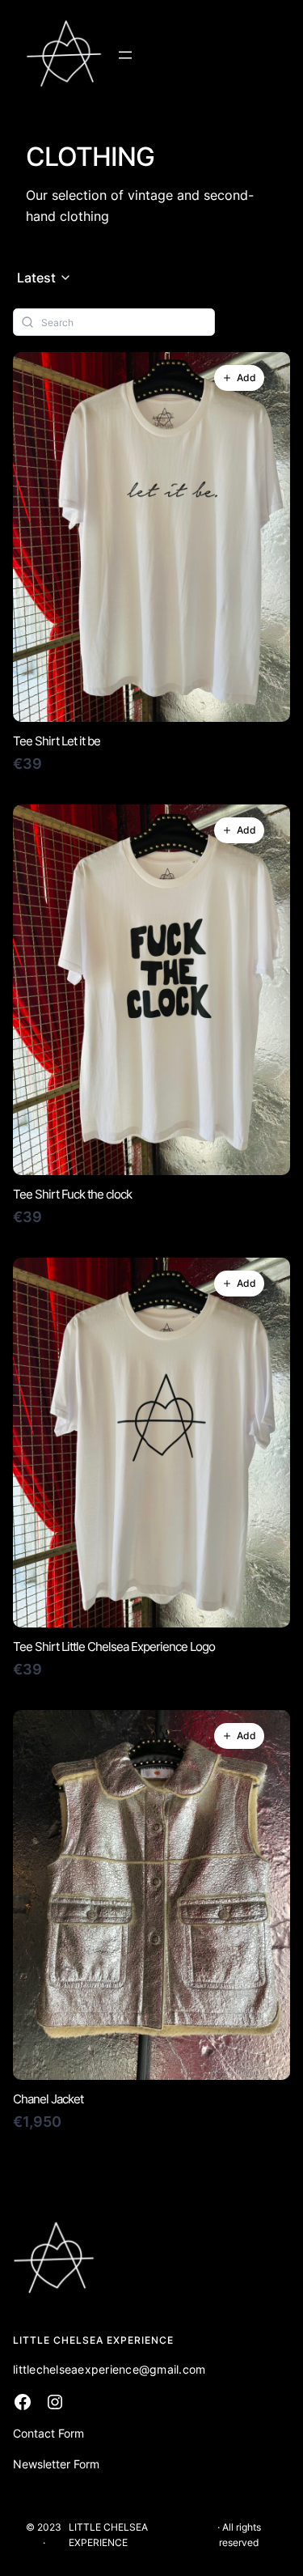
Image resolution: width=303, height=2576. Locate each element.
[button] (44, 278)
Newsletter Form (56, 2464)
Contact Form (48, 2433)
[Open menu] (125, 55)
